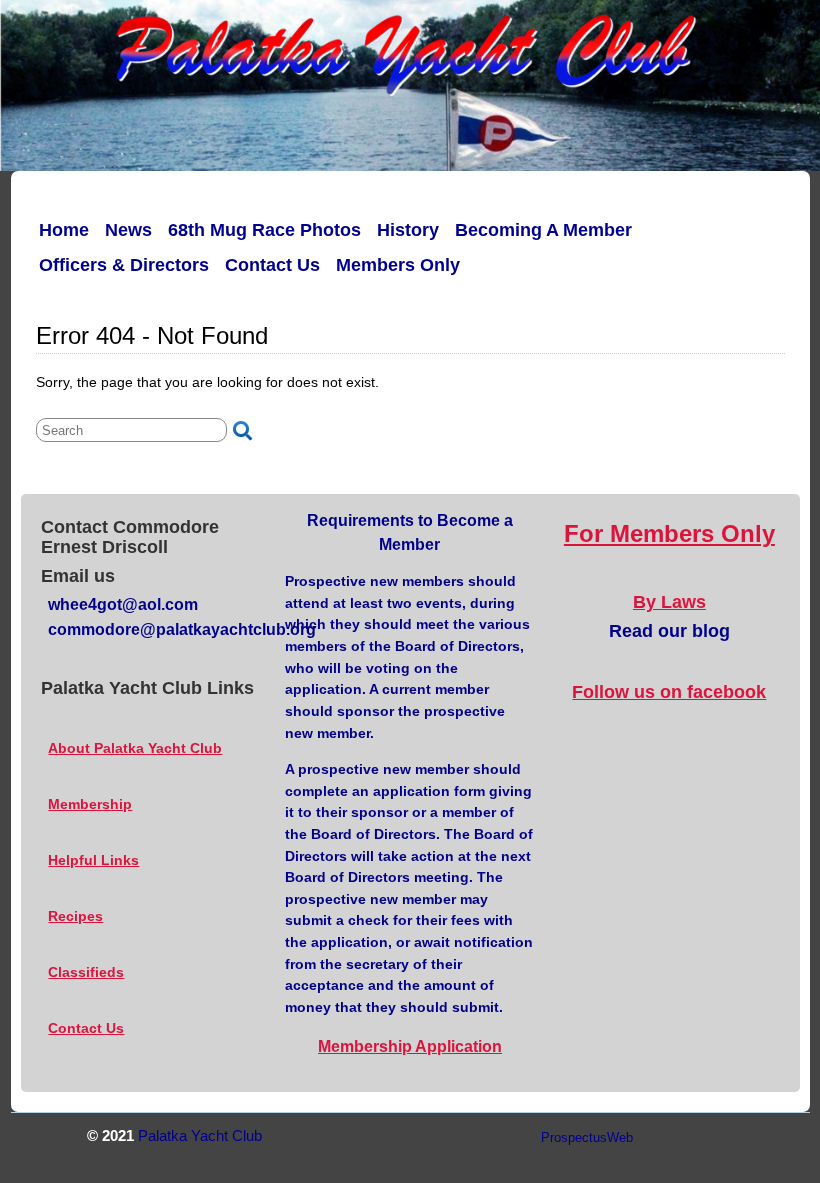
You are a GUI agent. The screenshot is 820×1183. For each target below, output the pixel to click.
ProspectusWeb (587, 1138)
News (128, 230)
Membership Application (410, 1046)
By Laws (669, 602)
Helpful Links (93, 860)
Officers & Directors (124, 265)
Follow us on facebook (669, 692)
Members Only (398, 265)
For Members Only (669, 533)
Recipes (75, 916)
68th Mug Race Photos (264, 230)
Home (64, 230)
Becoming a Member (543, 230)
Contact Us (272, 265)
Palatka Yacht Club (200, 1135)
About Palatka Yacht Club (135, 748)
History (408, 230)
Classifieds (86, 972)
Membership (90, 804)
